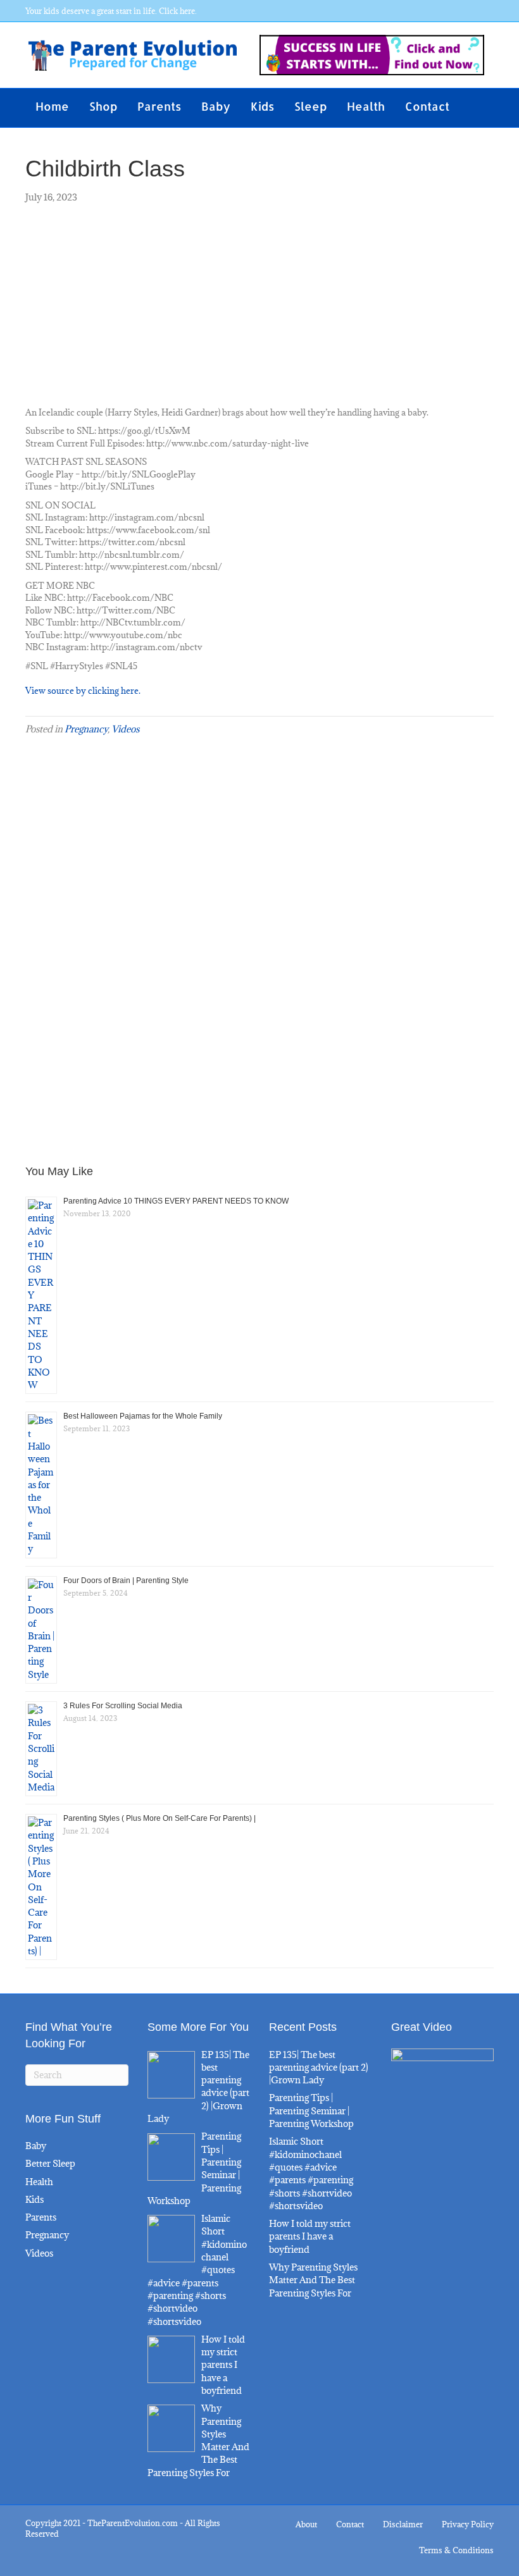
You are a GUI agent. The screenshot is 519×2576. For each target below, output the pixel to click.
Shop (103, 106)
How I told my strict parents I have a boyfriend (310, 2236)
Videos (125, 729)
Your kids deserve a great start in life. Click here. (111, 11)
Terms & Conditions (456, 2550)
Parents (159, 106)
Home (52, 106)
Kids (262, 106)
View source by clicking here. (83, 691)
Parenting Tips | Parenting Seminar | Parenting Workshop (311, 2111)
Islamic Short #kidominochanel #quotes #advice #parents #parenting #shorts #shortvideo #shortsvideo (311, 2173)
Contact (427, 106)
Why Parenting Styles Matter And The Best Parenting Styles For (313, 2280)
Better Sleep (50, 2163)
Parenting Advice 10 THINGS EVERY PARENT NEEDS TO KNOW (176, 1201)
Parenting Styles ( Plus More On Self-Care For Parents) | (159, 1818)
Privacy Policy (468, 2524)
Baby (216, 106)
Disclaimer (403, 2524)
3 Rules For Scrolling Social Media (123, 1706)
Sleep (310, 106)
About (306, 2524)
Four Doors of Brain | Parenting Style (126, 1581)
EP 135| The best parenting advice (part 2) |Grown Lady (319, 2068)
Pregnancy (86, 729)
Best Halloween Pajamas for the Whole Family (143, 1416)
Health (366, 106)
